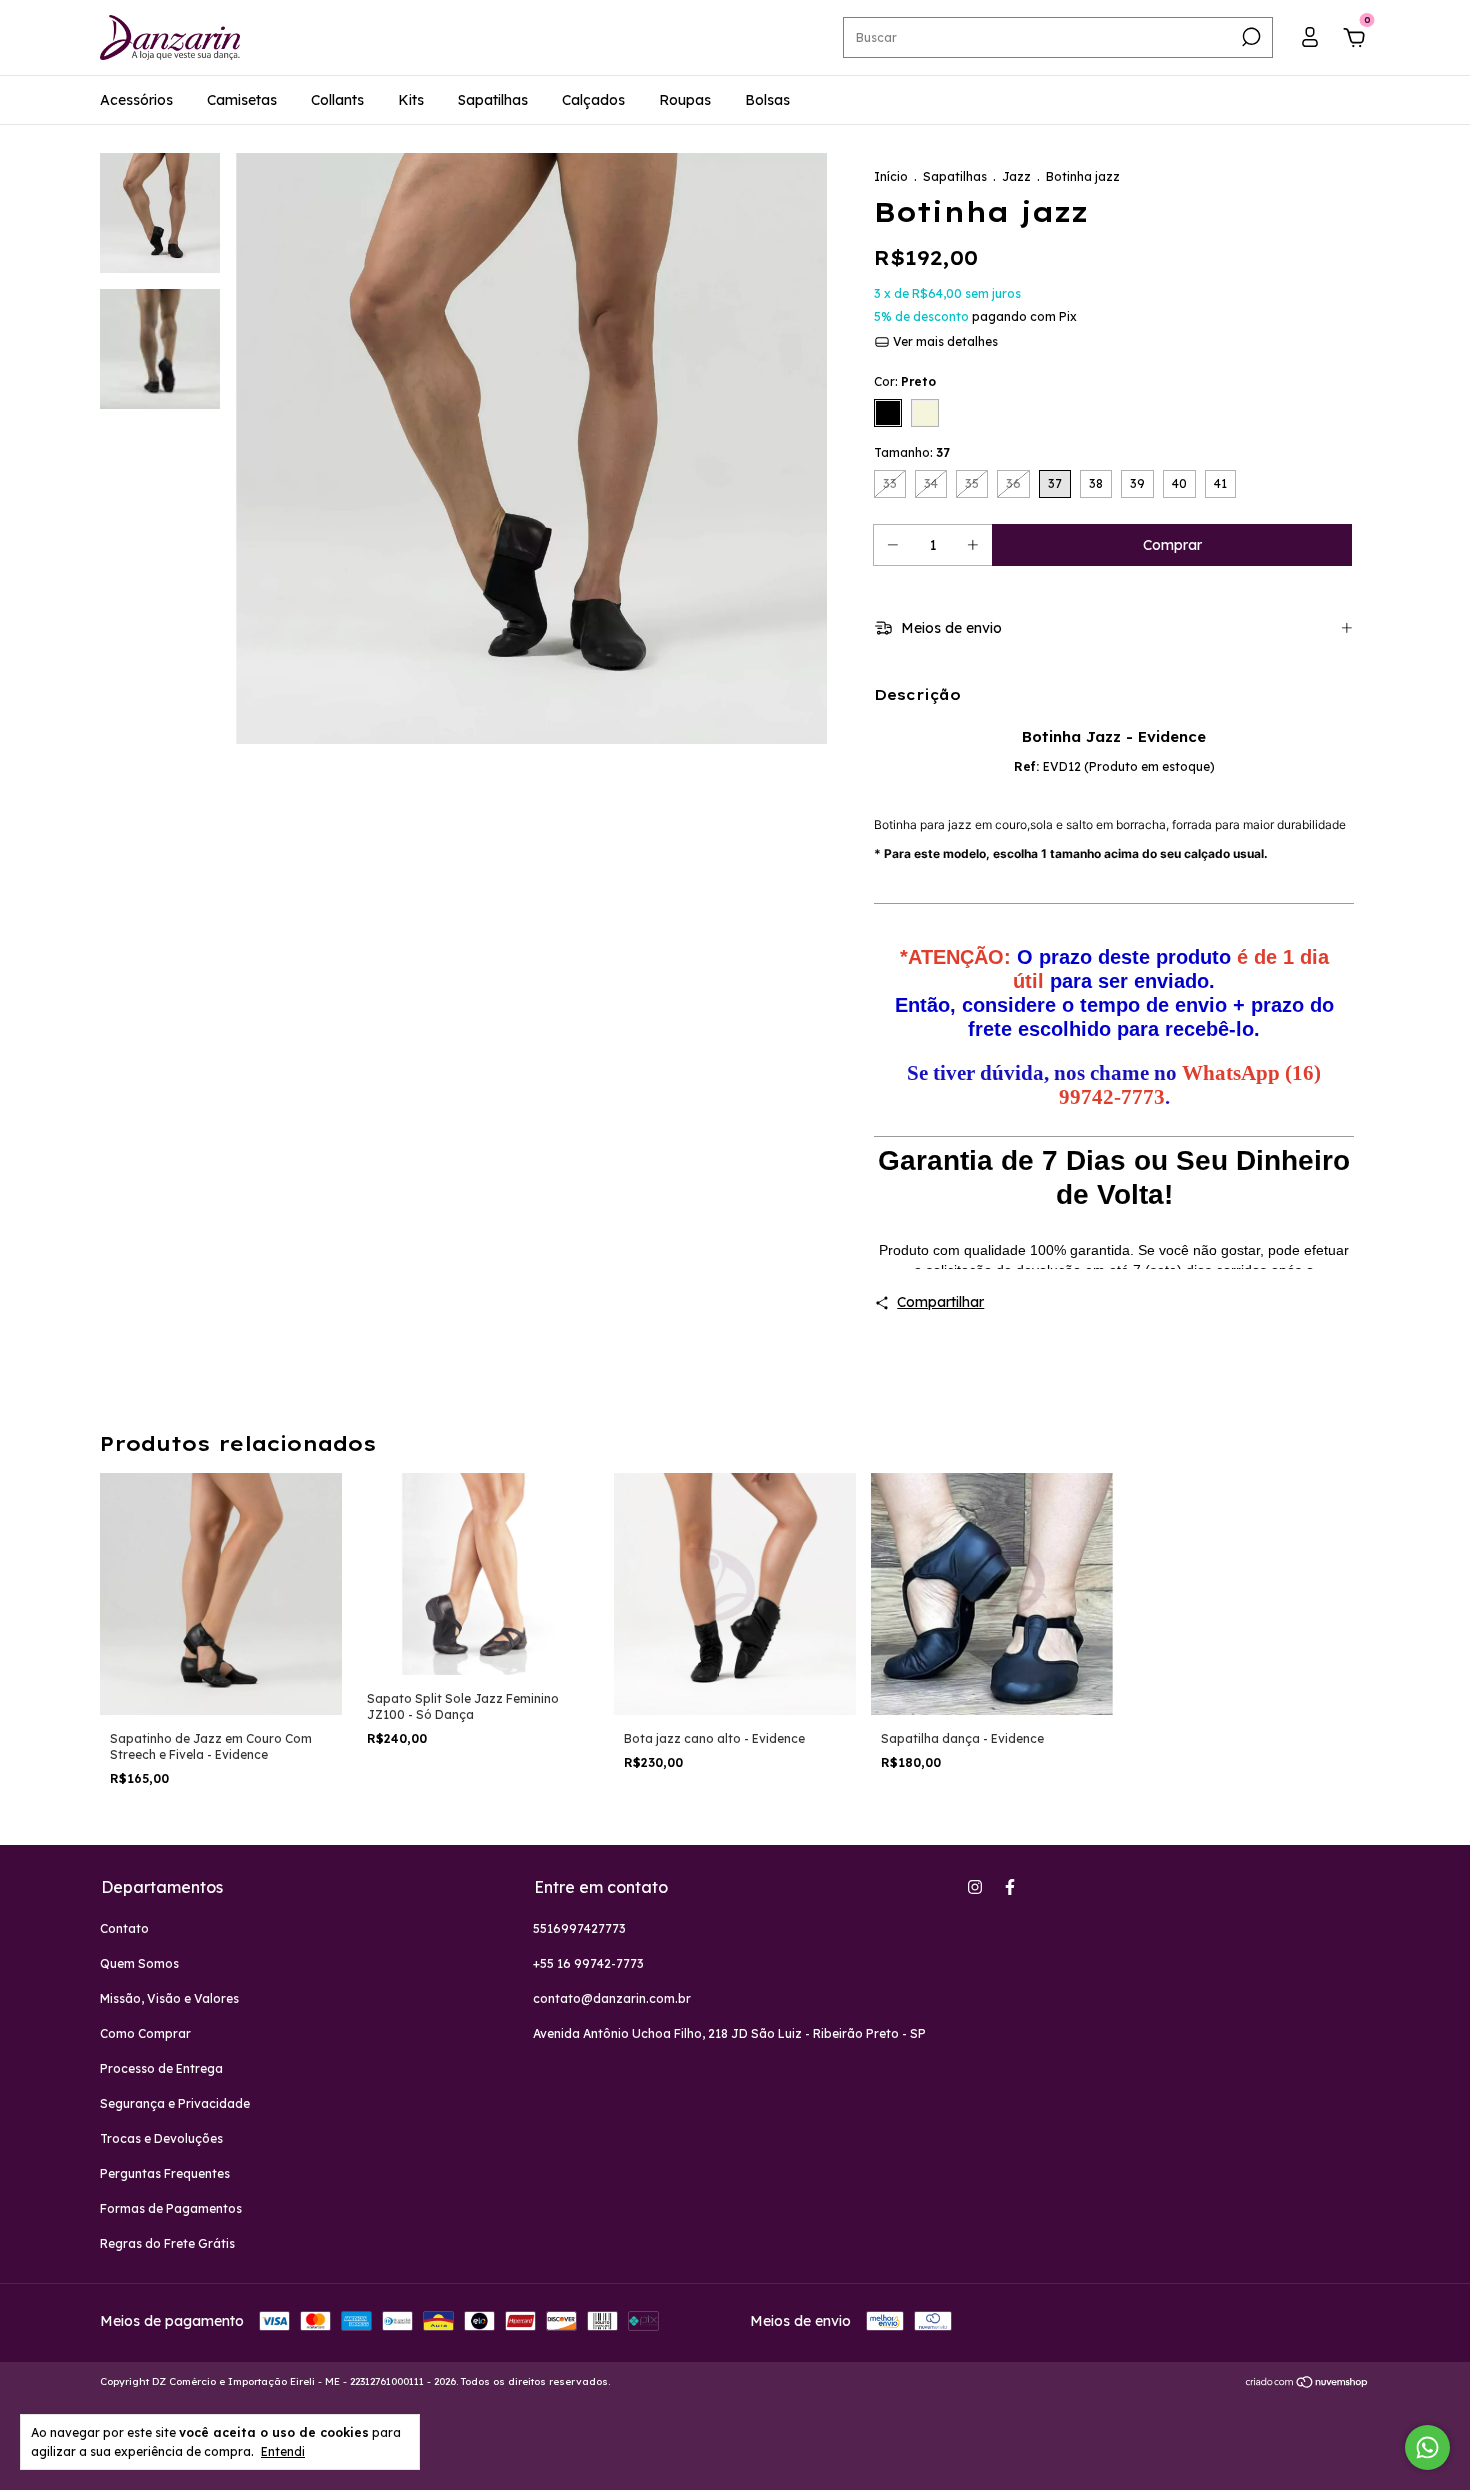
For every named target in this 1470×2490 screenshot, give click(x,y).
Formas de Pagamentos (171, 2208)
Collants (337, 100)
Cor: (905, 381)
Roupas (685, 100)
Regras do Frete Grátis (167, 2243)
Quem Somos (139, 1963)
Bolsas (767, 100)
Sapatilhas (493, 100)
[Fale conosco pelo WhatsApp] (1427, 2447)
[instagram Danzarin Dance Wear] (975, 1887)
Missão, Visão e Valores (169, 1998)
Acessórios (136, 100)
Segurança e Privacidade (175, 2103)
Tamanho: (912, 452)
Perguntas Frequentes (165, 2173)
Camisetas (242, 100)
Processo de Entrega (161, 2068)
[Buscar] (1249, 37)
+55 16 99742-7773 (588, 1963)
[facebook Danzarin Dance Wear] (1010, 1887)
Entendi (283, 2451)
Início (891, 176)
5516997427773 (579, 1928)
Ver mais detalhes (944, 341)
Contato (124, 1928)
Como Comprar (145, 2033)
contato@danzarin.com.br (612, 1998)
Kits (411, 100)
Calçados (593, 100)
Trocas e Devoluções (161, 2138)
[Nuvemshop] (1307, 2384)
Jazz (1016, 176)
